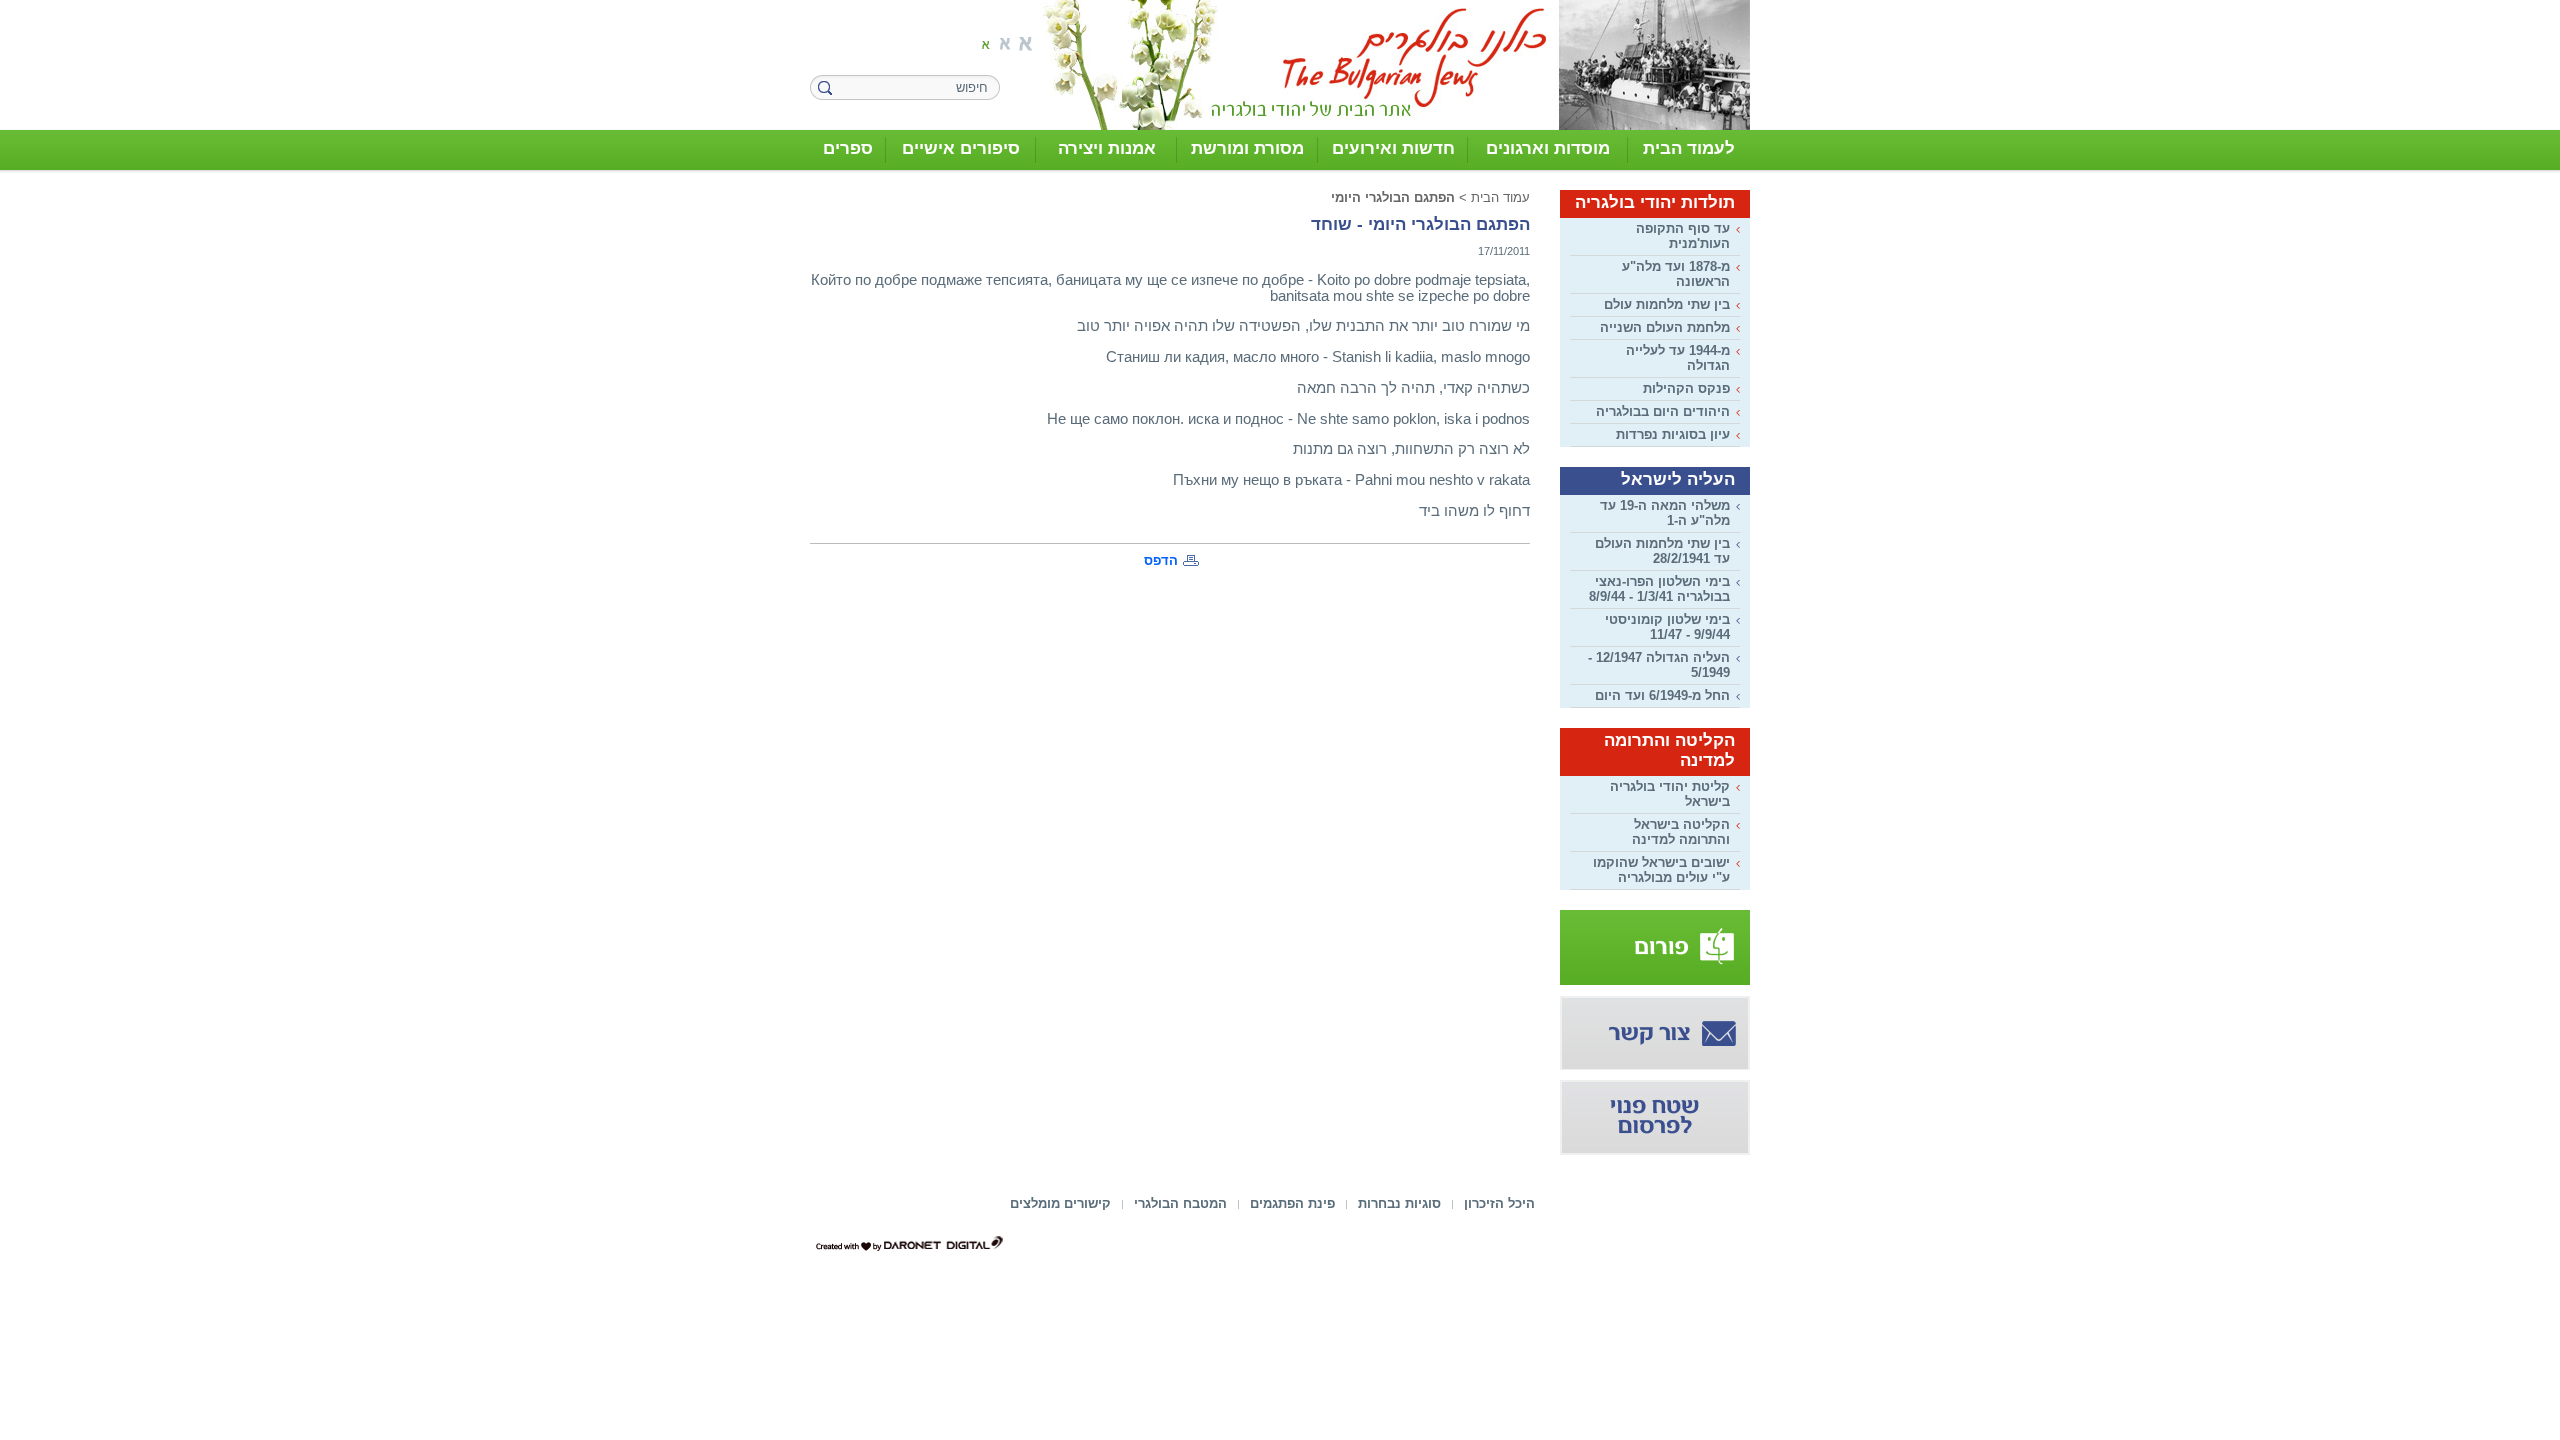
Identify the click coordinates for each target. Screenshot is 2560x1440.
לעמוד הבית (1689, 148)
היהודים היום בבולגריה (1663, 411)
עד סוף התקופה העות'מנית (1683, 236)
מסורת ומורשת (1247, 148)
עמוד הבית (1500, 197)
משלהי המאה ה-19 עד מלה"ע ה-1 (1665, 513)
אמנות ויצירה (1107, 148)
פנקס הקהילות (1686, 388)
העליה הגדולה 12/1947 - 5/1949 (1659, 665)
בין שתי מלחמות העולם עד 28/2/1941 (1662, 551)
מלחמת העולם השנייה (1665, 327)
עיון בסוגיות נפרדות (1673, 434)
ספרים (848, 148)
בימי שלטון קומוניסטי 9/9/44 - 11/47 (1667, 627)
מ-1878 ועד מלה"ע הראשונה (1676, 274)
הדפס (1161, 560)
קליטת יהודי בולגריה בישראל (1670, 794)
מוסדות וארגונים (1548, 148)
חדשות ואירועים (1393, 148)
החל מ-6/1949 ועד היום (1662, 695)
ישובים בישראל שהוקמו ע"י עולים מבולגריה (1661, 870)
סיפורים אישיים (961, 148)
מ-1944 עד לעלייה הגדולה (1678, 358)
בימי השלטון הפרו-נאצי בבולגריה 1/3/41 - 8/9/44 (1659, 589)
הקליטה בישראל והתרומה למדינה (1681, 832)
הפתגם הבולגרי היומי (1393, 197)
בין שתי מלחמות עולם (1667, 304)
